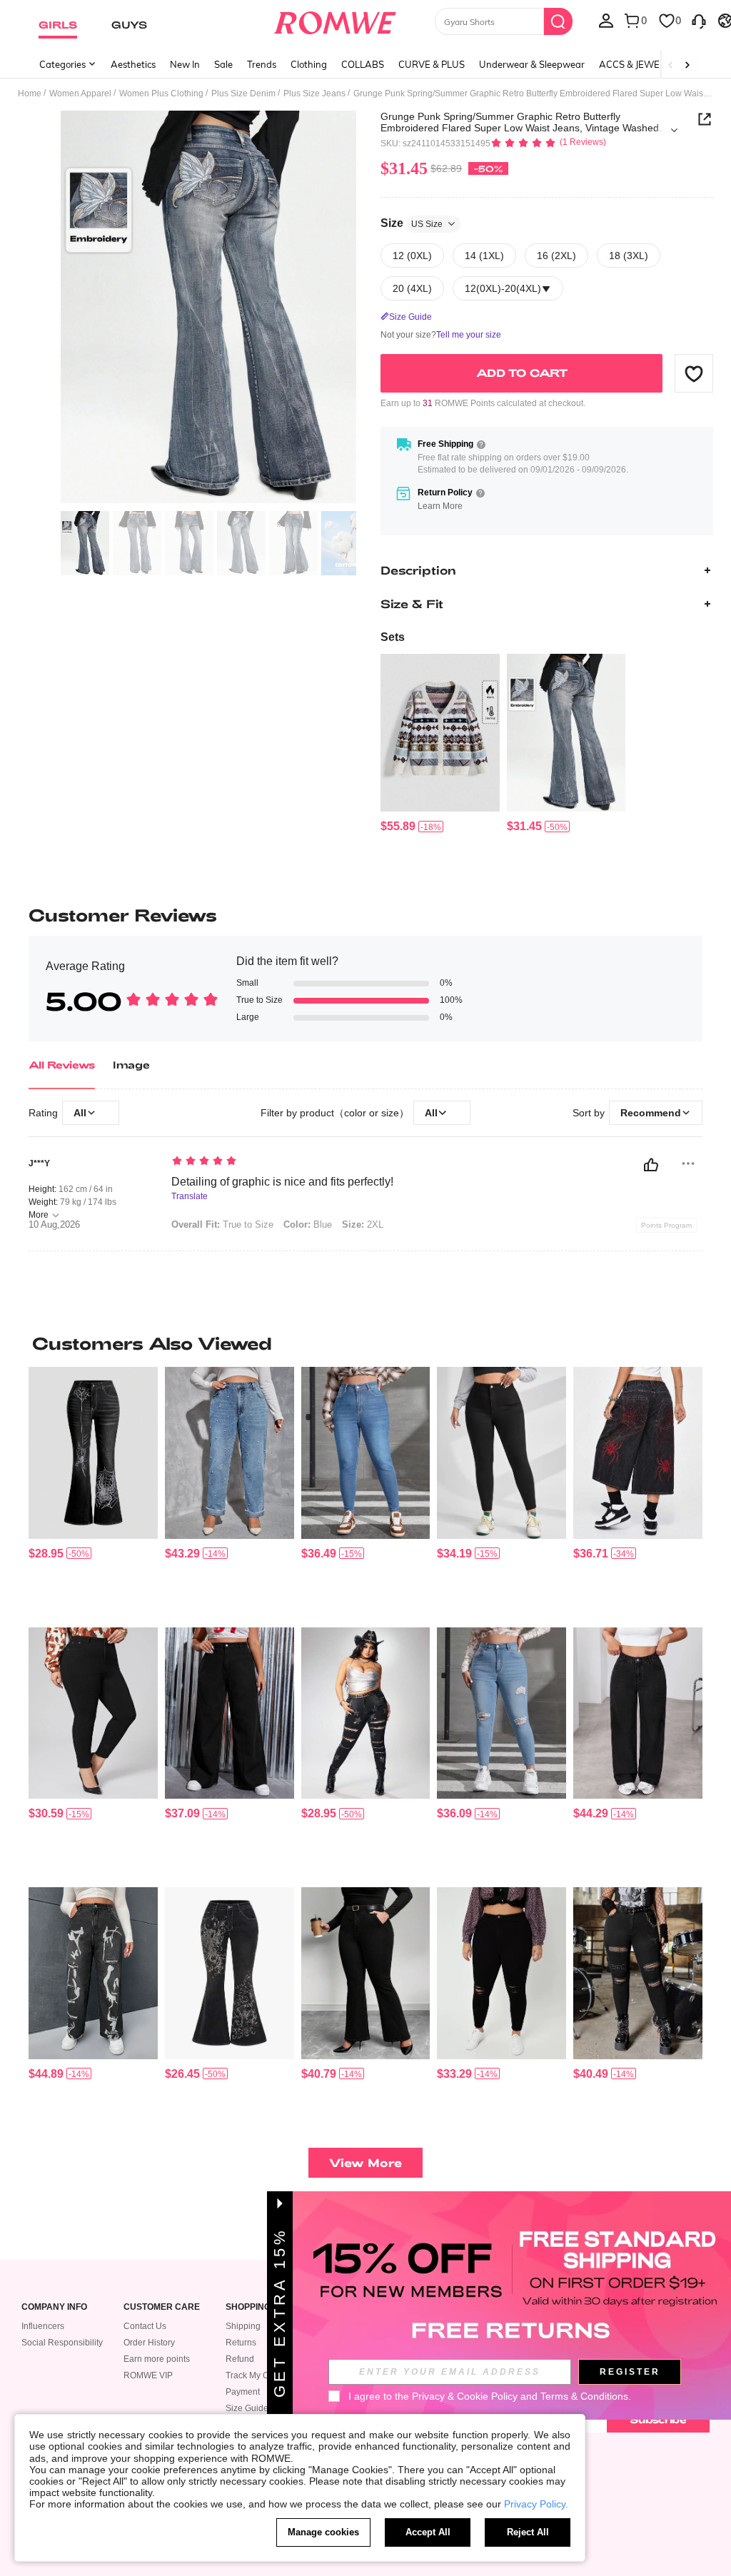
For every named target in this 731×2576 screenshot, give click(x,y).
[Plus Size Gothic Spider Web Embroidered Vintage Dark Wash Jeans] (93, 1453)
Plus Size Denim (243, 94)
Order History (149, 2343)
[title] (365, 1343)
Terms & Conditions (584, 2396)
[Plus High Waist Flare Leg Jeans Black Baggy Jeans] (230, 1713)
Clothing (309, 64)
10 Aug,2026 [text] (54, 1225)
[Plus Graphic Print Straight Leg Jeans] (93, 1973)
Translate (190, 1197)
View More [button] (365, 2162)
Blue (308, 1224)
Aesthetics (133, 64)
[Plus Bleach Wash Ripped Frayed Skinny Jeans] (501, 1713)
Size (412, 223)
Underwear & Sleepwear (532, 64)
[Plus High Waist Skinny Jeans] (501, 1453)
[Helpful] (651, 1165)
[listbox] (606, 20)
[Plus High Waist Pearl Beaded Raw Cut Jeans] (230, 1453)
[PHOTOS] (208, 307)
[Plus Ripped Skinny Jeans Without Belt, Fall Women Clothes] (638, 1973)
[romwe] (334, 20)
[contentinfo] (398, 826)
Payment (243, 2392)
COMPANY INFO (54, 2307)
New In (185, 64)
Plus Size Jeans (314, 94)
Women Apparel (80, 94)
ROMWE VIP (148, 2375)
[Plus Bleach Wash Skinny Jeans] (366, 1453)
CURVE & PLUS (432, 64)
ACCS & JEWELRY (638, 64)
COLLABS (363, 64)
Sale (223, 64)
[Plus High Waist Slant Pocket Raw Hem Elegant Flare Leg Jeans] (366, 1973)
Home (30, 94)
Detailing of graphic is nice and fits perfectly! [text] (282, 1182)
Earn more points (157, 2359)
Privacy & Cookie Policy (465, 2396)
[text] (352, 1162)
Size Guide (247, 2408)
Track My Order (255, 2375)
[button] (694, 373)
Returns (241, 2343)
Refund (240, 2359)
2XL (363, 1224)
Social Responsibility (62, 2343)
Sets (393, 637)
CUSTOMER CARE (162, 2307)
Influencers (43, 2326)
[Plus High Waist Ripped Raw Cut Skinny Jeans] (501, 1973)
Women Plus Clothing (161, 94)
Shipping (243, 2326)
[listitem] (440, 744)
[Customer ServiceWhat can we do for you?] (699, 20)
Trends (262, 64)
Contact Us (145, 2326)
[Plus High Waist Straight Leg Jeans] (638, 1713)
